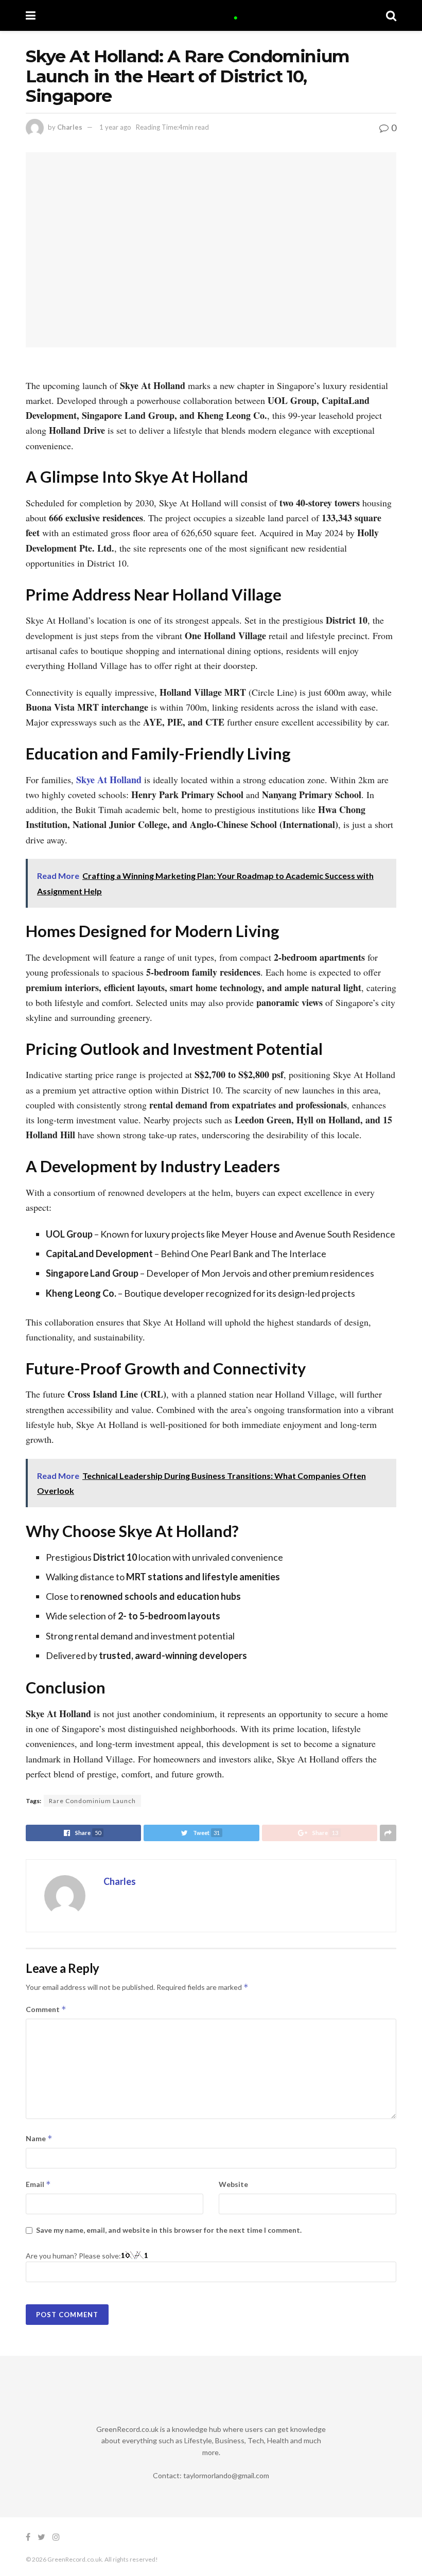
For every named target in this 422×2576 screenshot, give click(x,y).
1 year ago (115, 127)
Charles (70, 127)
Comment (46, 2009)
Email (38, 2184)
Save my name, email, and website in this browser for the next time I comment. (169, 2230)
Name (39, 2138)
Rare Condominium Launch (92, 1801)
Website (233, 2184)
